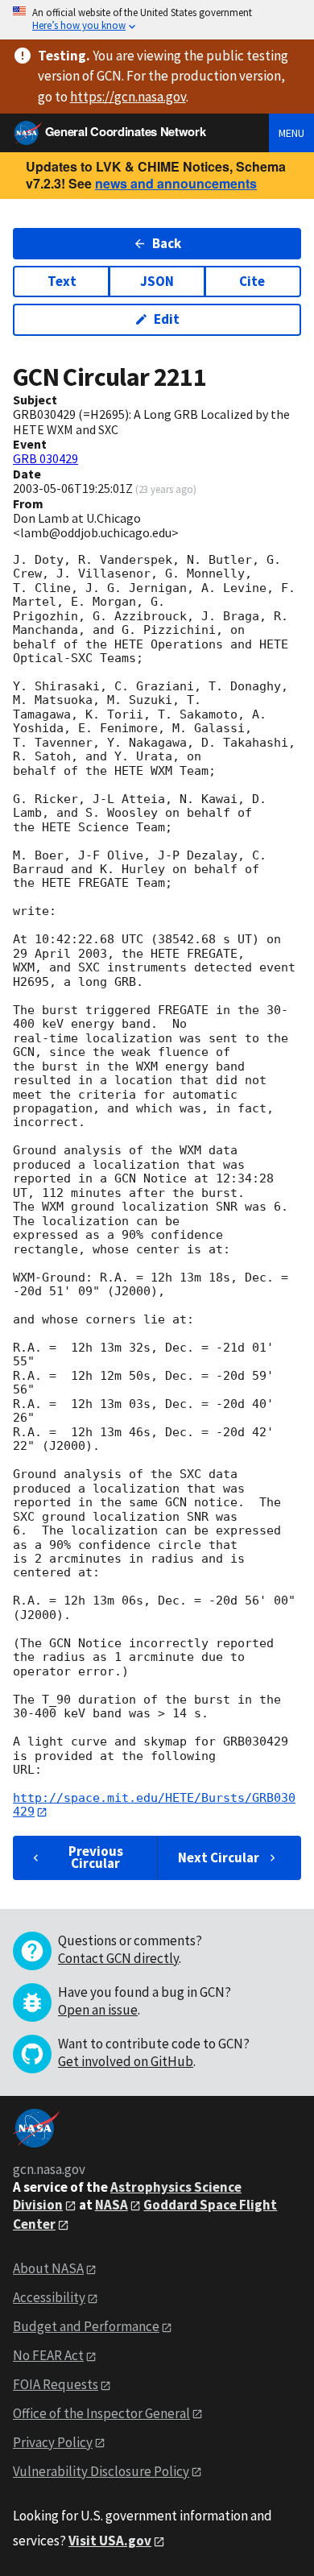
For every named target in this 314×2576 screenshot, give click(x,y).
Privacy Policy (53, 2442)
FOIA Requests (56, 2384)
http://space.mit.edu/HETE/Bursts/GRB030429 (154, 1805)
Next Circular (219, 1857)
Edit (167, 319)
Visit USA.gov (110, 2541)
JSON (157, 281)
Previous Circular (96, 1857)
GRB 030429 (45, 458)
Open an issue (98, 2010)
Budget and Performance (86, 2326)
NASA (112, 2205)
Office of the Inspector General (101, 2413)
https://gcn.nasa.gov (128, 97)
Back (167, 243)
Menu (291, 133)
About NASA (48, 2268)
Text (62, 281)
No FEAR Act (48, 2355)
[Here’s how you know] (157, 20)
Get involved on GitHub (126, 2061)
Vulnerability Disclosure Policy (101, 2471)
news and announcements (176, 183)
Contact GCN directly (118, 1958)
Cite (252, 281)
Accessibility (49, 2297)
